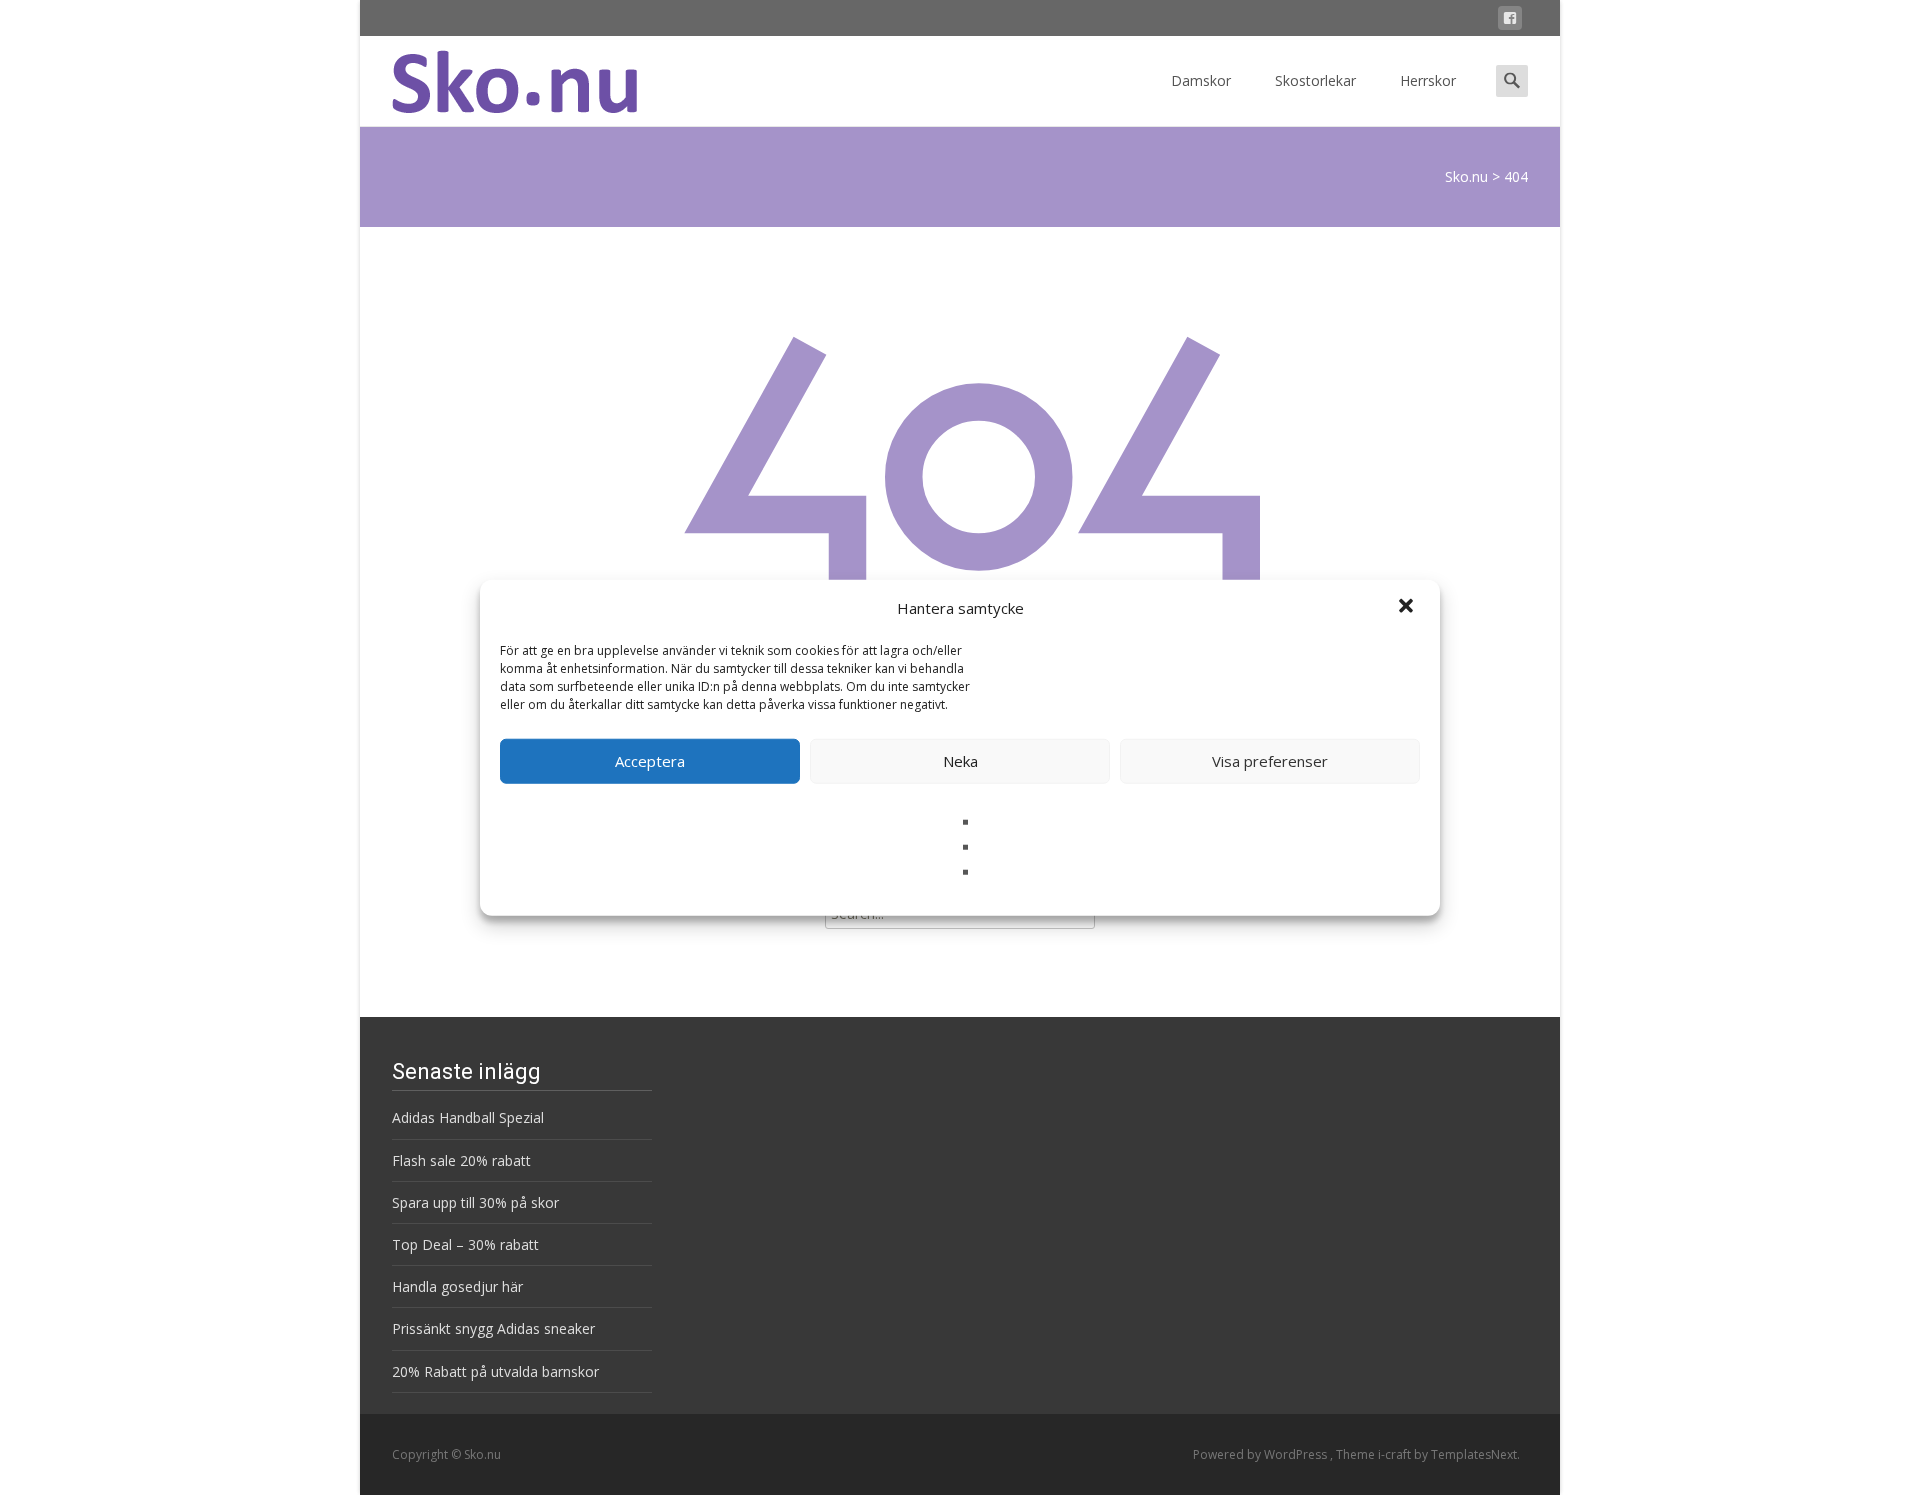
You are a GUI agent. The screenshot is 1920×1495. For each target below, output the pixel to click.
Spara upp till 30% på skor (475, 1202)
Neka (960, 761)
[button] (1408, 608)
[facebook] (1510, 21)
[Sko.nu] (498, 76)
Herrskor (1428, 80)
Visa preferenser (1270, 761)
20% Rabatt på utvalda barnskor (495, 1371)
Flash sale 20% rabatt (461, 1160)
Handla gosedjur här (457, 1286)
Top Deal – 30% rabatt (465, 1244)
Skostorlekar (1315, 80)
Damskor (1201, 80)
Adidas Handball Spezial (468, 1117)
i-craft (1396, 1454)
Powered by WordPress (1261, 1454)
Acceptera (650, 761)
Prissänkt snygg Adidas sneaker (493, 1328)
